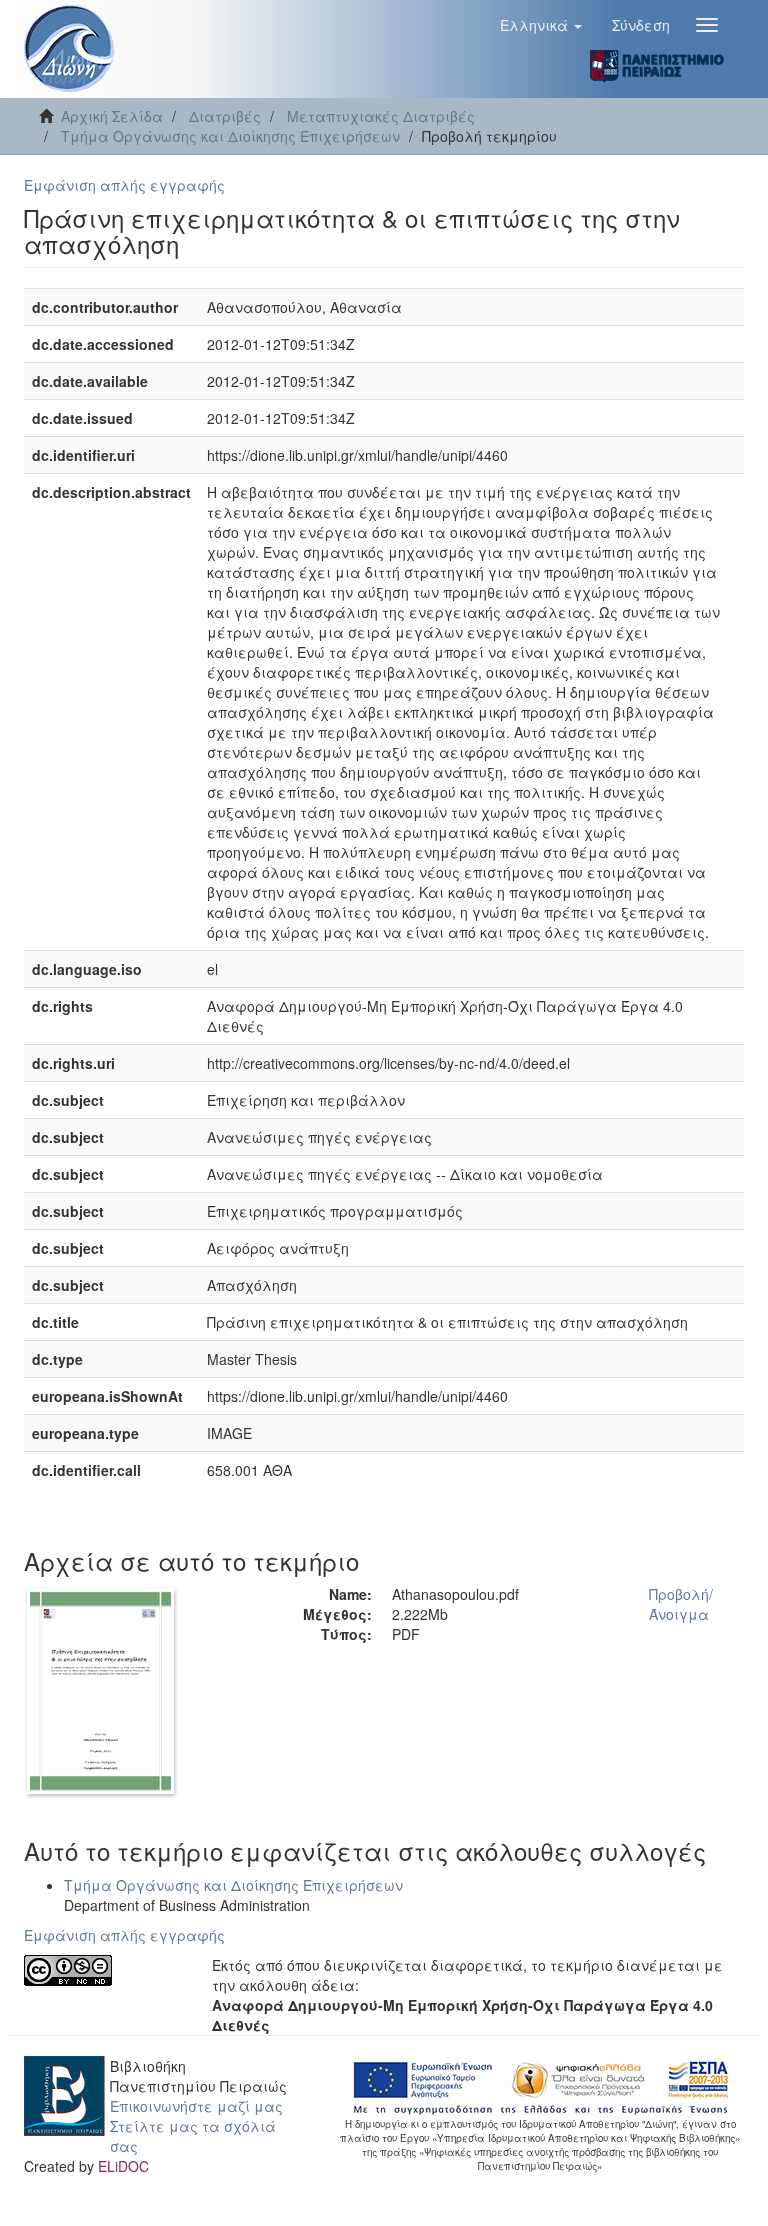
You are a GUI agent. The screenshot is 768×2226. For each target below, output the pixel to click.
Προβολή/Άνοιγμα (681, 1604)
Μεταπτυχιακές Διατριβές (381, 116)
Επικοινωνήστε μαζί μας (196, 2106)
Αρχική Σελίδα (112, 116)
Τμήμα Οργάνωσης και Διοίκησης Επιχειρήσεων (230, 136)
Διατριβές (225, 116)
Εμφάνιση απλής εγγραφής (124, 185)
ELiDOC (123, 2166)
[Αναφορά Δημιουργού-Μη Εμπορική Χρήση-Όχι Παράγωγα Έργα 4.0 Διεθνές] (103, 1970)
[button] (541, 25)
